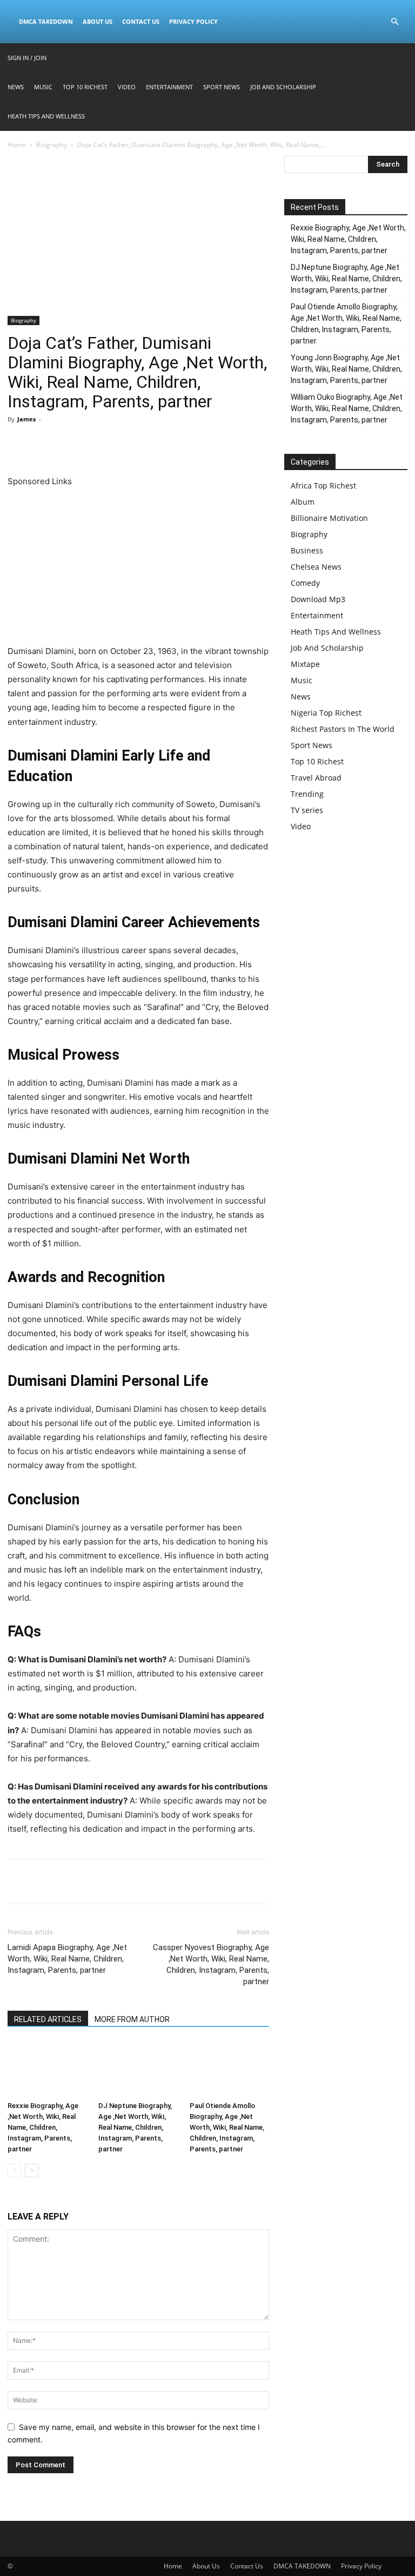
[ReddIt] (118, 444)
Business (307, 550)
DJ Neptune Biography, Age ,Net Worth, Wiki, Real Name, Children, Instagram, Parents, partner (135, 2127)
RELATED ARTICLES (48, 2019)
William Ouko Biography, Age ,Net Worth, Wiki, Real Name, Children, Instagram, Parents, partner (347, 408)
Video (127, 87)
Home (17, 145)
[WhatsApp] (93, 444)
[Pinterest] (68, 444)
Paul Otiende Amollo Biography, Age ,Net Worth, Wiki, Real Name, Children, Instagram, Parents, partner (227, 2127)
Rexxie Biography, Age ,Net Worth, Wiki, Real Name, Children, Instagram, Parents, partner (43, 2127)
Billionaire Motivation (329, 518)
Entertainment (169, 87)
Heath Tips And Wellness (46, 116)
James (26, 419)
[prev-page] (14, 2171)
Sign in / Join (27, 58)
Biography (52, 145)
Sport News (222, 87)
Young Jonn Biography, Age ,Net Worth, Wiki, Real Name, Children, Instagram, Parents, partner (346, 369)
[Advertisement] (138, 236)
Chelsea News (316, 567)
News (16, 87)
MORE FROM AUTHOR (132, 2019)
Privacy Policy (193, 21)
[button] (394, 22)
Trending (307, 794)
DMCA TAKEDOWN (46, 21)
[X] (43, 444)
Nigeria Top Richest (326, 713)
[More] (168, 444)
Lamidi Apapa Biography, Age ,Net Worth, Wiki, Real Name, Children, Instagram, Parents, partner (67, 1959)
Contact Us (141, 21)
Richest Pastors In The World (343, 729)
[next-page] (32, 2171)
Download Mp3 (318, 599)
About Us (98, 21)
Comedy (305, 583)
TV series (307, 810)
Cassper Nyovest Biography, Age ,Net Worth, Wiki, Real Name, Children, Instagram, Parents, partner (211, 1964)
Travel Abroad (316, 778)
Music (43, 87)
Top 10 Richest (85, 87)
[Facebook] (18, 444)
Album (303, 502)
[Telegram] (143, 444)
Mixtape (305, 664)
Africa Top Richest (323, 486)
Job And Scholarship (283, 87)
